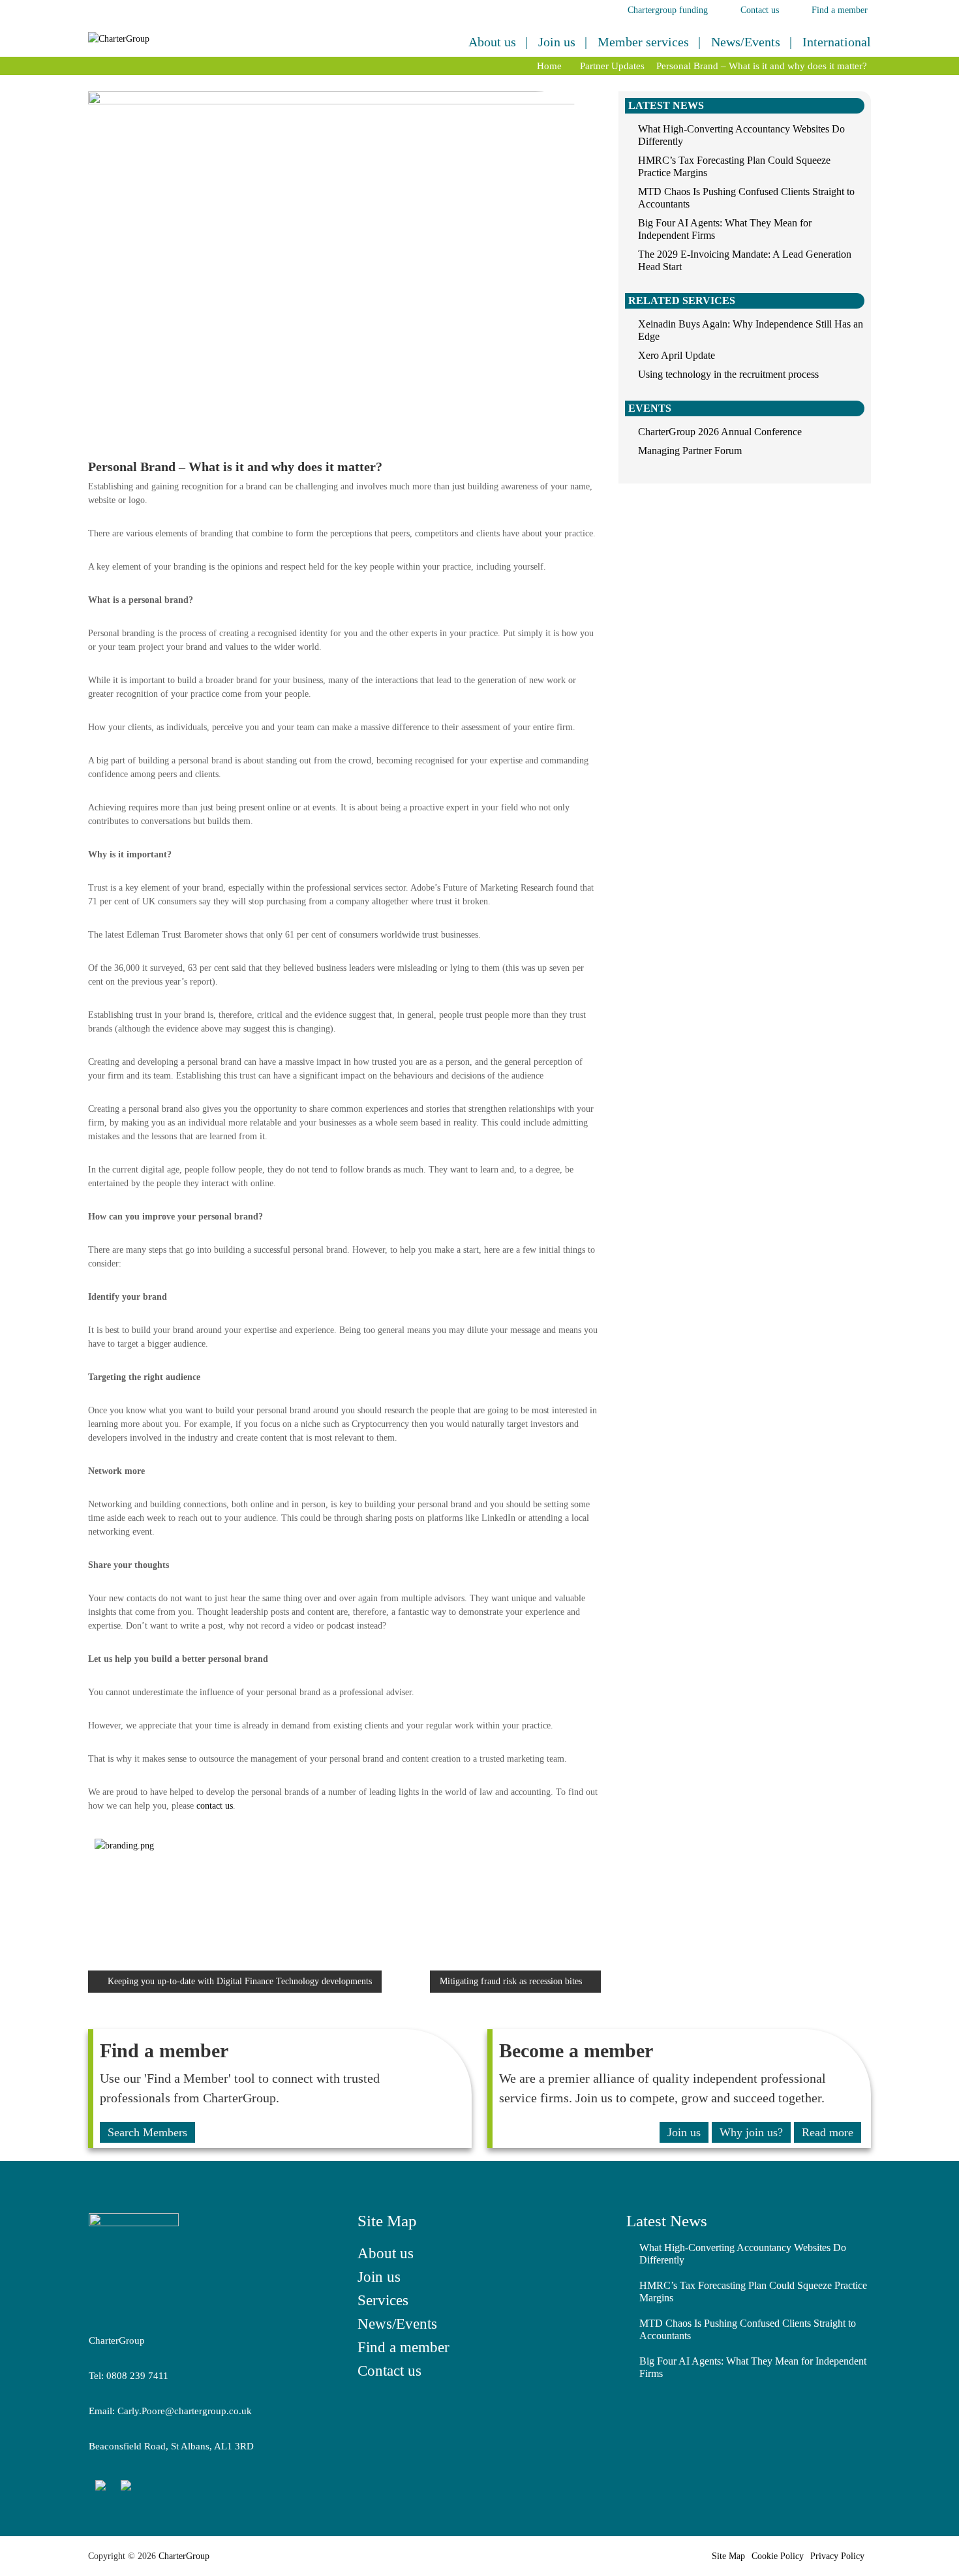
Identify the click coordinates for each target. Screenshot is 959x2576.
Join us (557, 42)
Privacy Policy (837, 2556)
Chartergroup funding (668, 10)
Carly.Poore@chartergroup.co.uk (185, 2411)
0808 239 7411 (137, 2376)
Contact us (760, 10)
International (837, 42)
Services (383, 2300)
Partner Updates (612, 66)
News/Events (746, 42)
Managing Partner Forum (690, 451)
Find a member (840, 10)
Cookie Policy (778, 2556)
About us (492, 42)
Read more (828, 2132)
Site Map (728, 2556)
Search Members (147, 2132)
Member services (643, 42)
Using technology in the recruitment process (728, 374)
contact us (215, 1806)
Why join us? (751, 2132)
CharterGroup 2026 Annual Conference (720, 432)
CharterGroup (183, 2556)
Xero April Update (677, 355)
